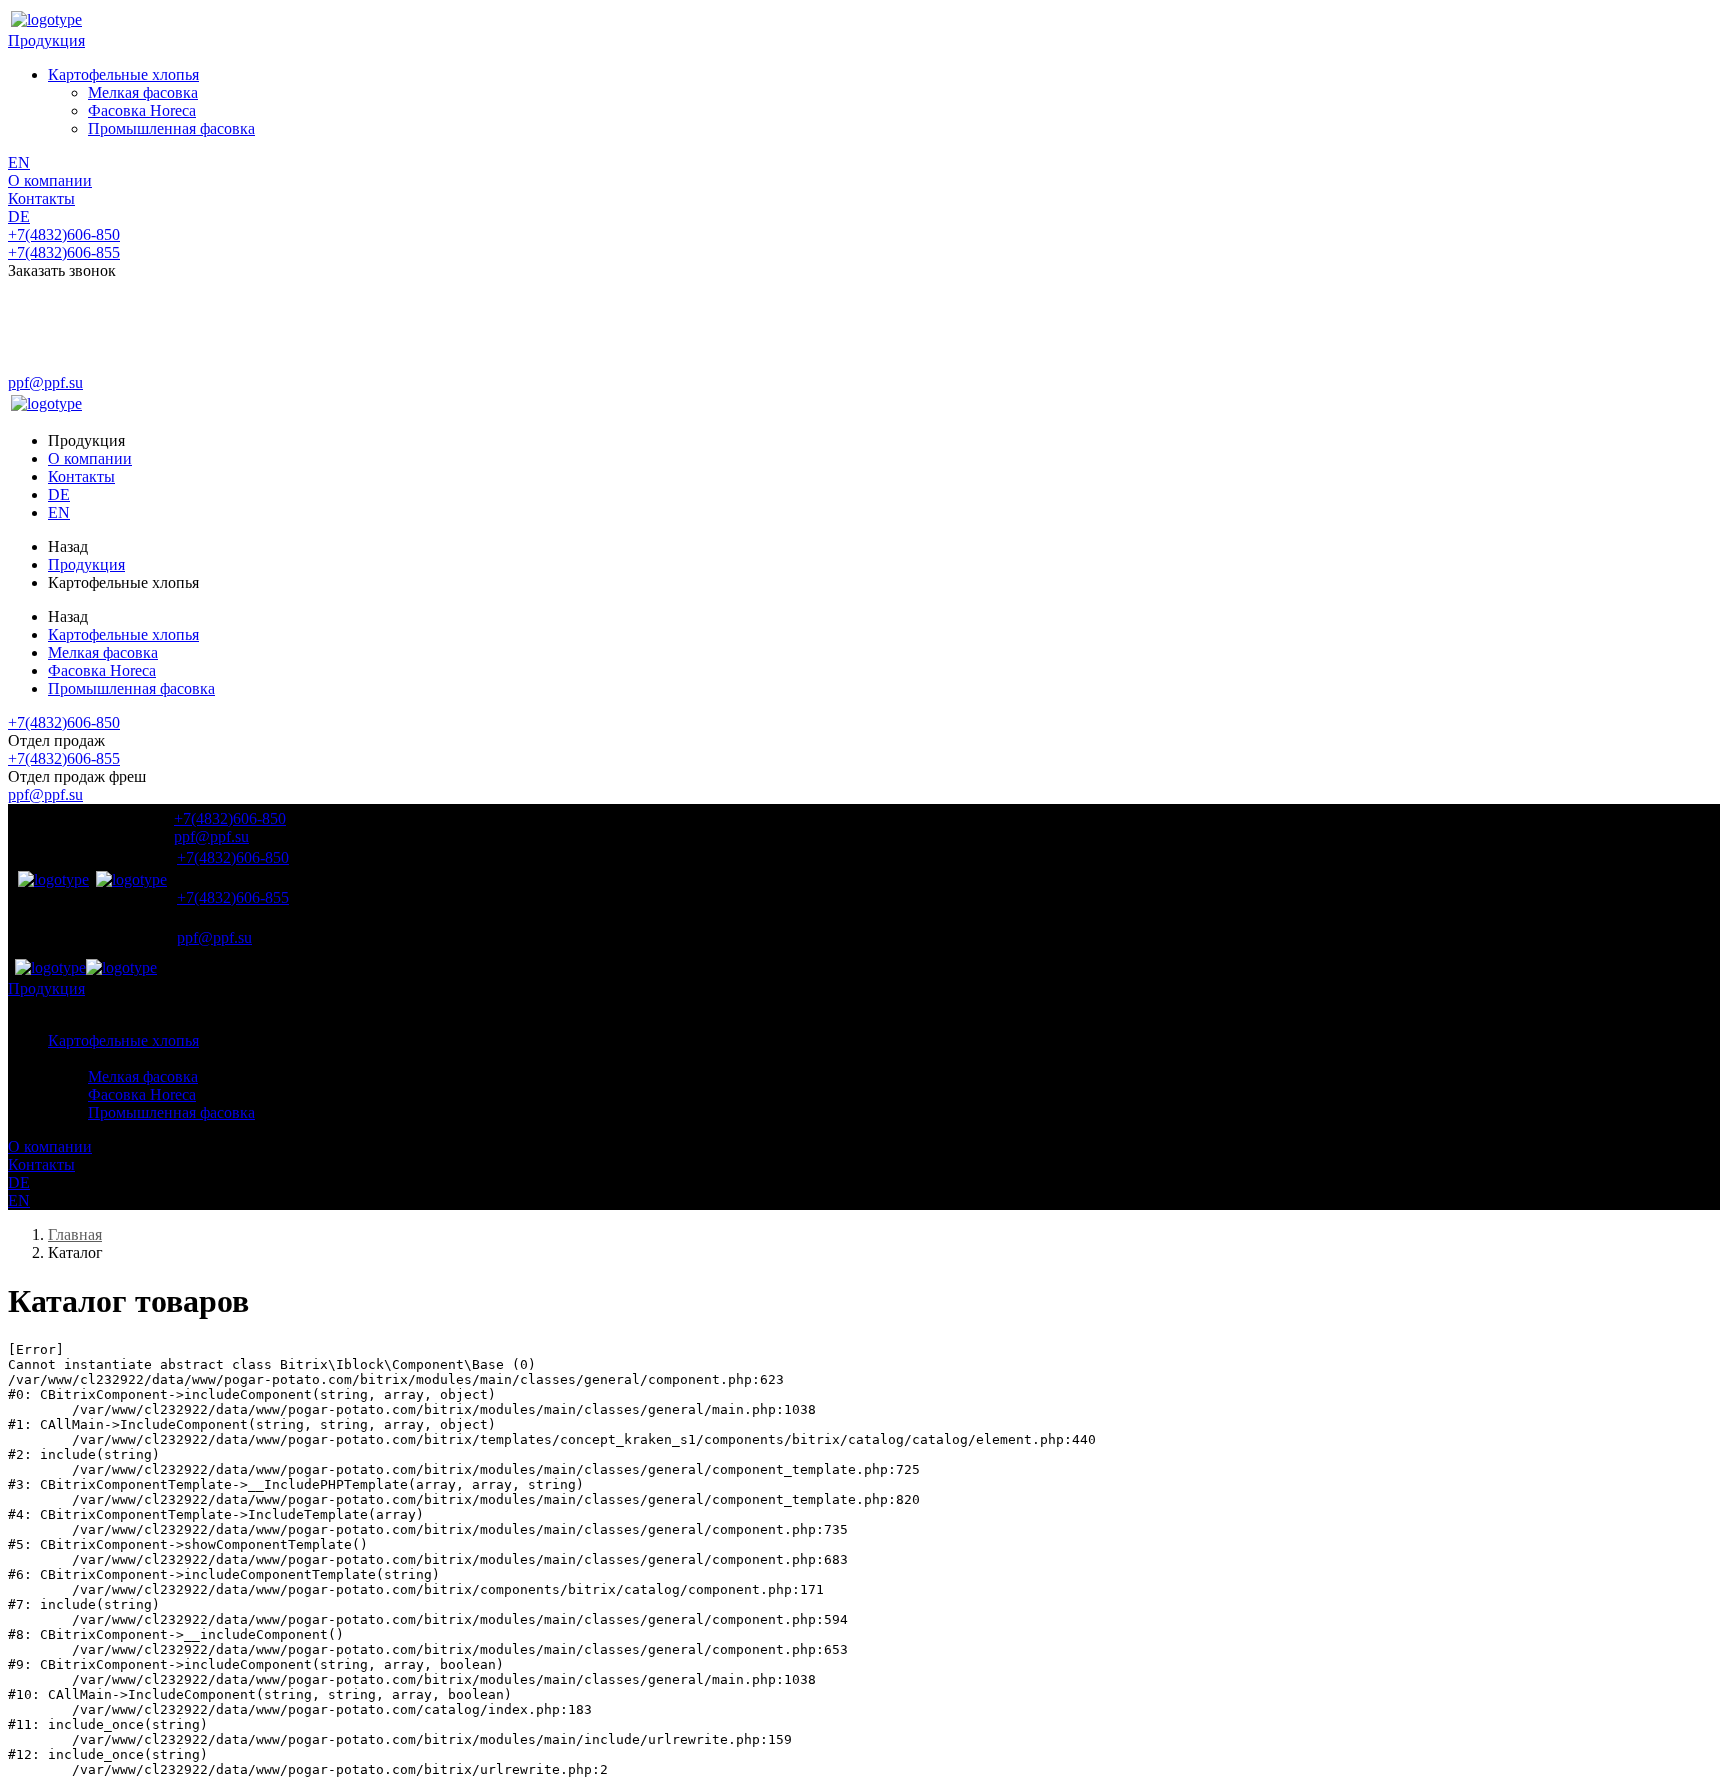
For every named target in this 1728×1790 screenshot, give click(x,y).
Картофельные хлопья (123, 74)
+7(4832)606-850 (64, 234)
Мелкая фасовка (143, 92)
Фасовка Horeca (142, 110)
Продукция (46, 40)
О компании (50, 180)
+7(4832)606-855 (64, 252)
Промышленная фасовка (171, 128)
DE (19, 216)
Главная (75, 1234)
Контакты (41, 198)
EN (19, 162)
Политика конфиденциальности (112, 366)
